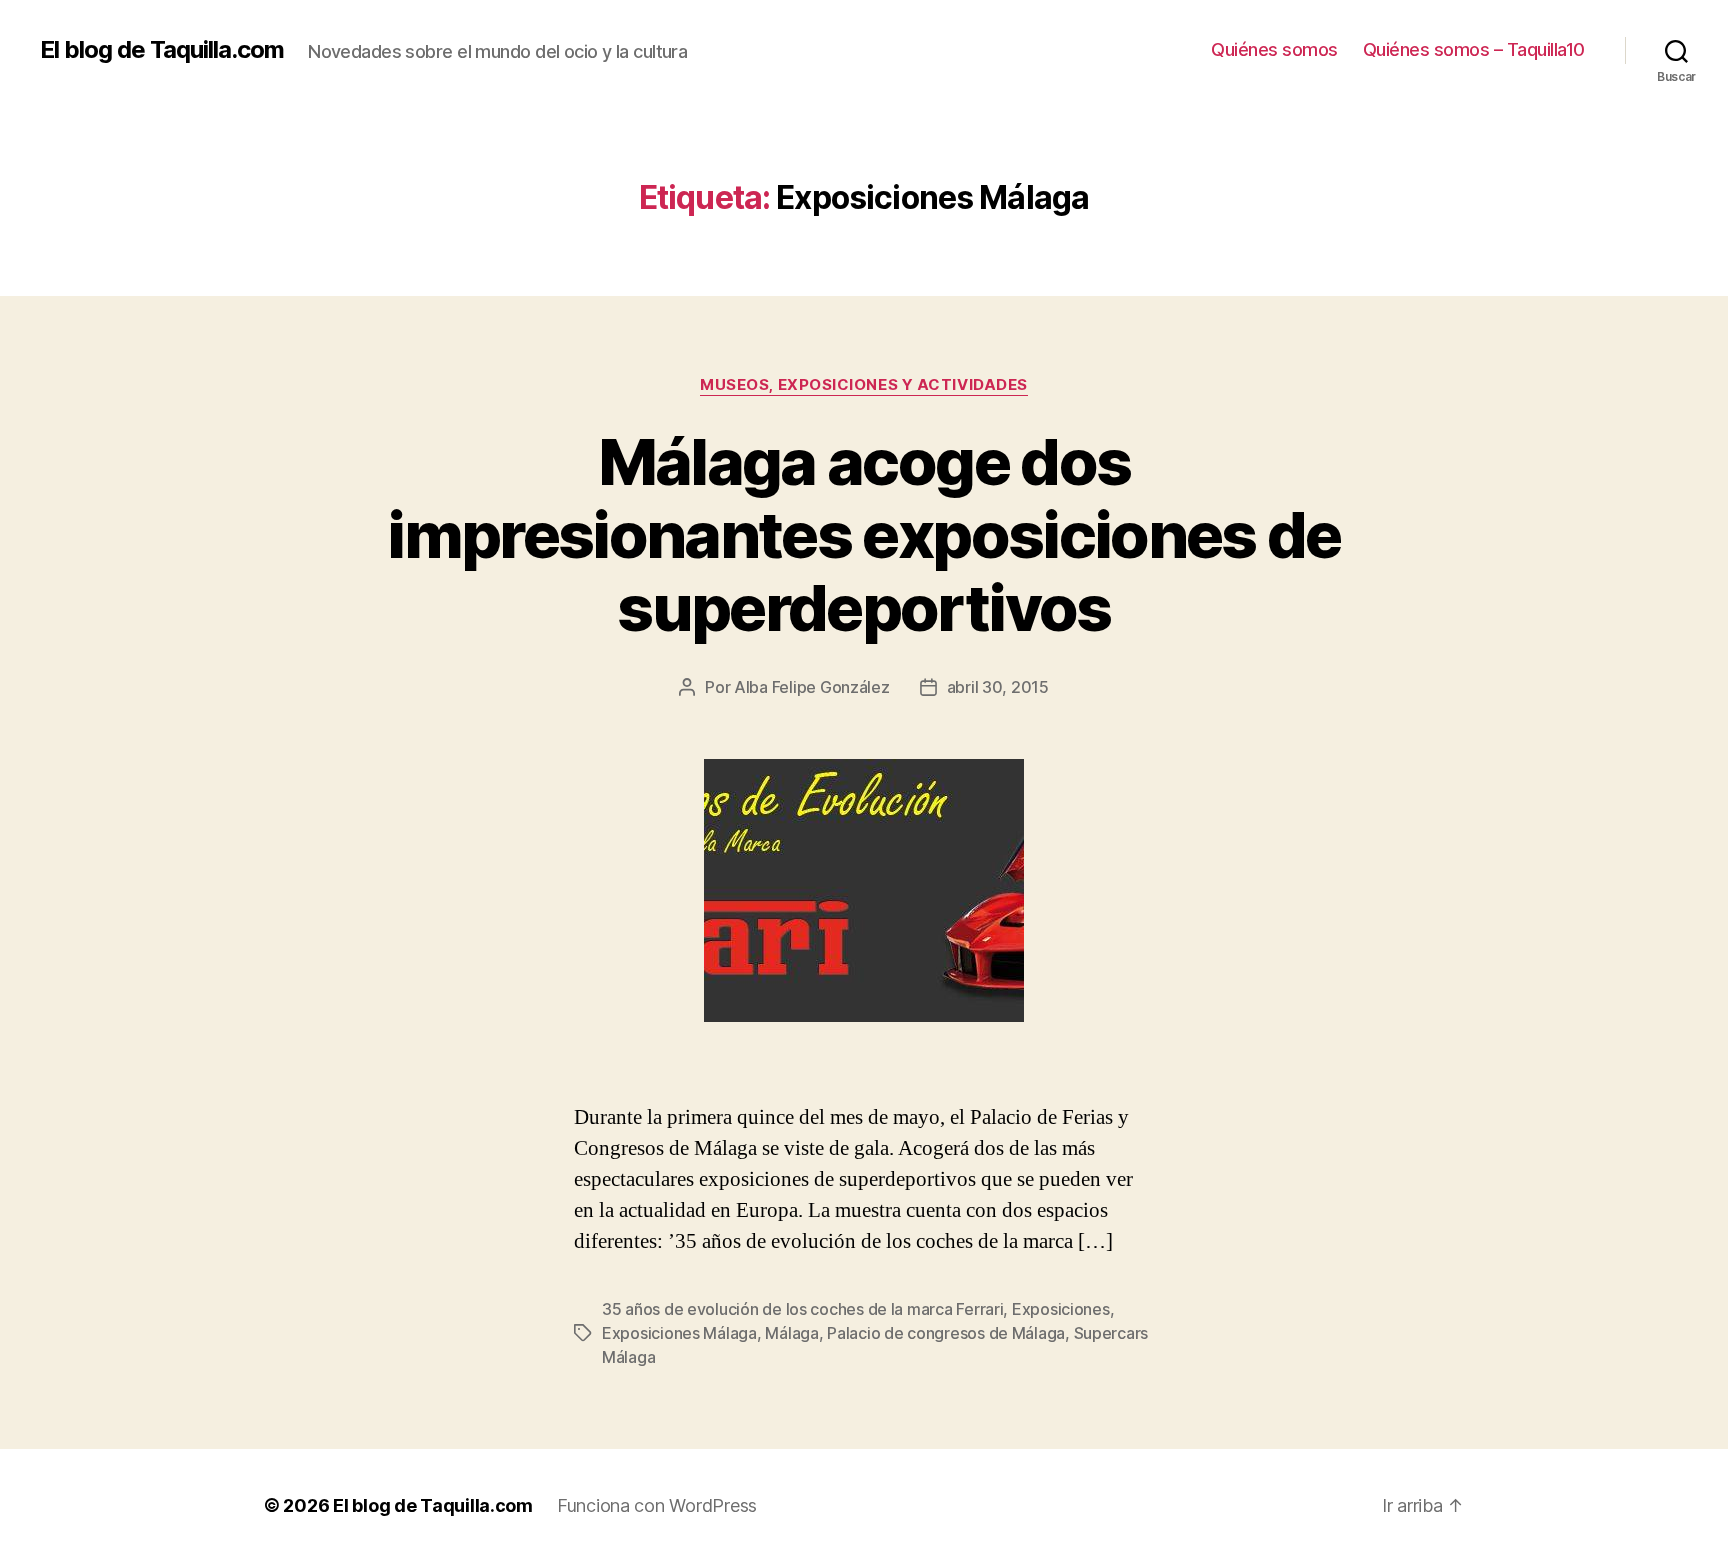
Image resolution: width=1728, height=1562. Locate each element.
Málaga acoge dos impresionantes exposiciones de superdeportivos (863, 534)
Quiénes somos (1274, 49)
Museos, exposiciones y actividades (864, 385)
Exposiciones (1061, 1309)
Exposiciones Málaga (679, 1333)
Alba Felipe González (812, 687)
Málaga (791, 1333)
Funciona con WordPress (657, 1505)
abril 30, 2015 (998, 687)
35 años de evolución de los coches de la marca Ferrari (802, 1309)
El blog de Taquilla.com (162, 50)
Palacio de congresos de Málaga (946, 1333)
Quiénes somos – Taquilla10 (1474, 49)
